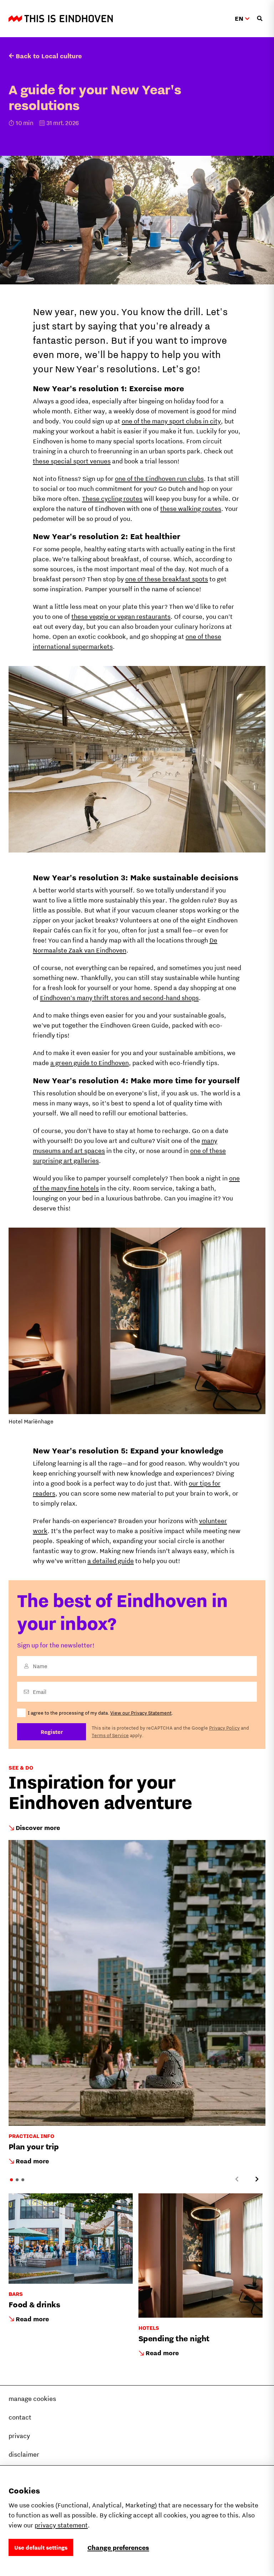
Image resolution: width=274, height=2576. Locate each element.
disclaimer (24, 2454)
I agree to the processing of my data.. (100, 1713)
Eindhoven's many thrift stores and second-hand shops (119, 998)
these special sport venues (72, 461)
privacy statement (61, 2525)
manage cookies (32, 2399)
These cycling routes (112, 499)
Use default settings (41, 2547)
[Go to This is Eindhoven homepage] (61, 19)
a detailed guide (111, 1561)
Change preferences (118, 2548)
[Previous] (237, 2179)
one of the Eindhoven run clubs (159, 479)
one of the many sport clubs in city (171, 421)
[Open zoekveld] (260, 19)
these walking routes (191, 509)
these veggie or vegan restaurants (121, 616)
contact (20, 2417)
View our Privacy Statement (141, 1713)
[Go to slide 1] (11, 2180)
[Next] (257, 2179)
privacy (19, 2436)
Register (52, 1732)
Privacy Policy (224, 1728)
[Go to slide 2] (17, 2180)
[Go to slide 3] (23, 2180)
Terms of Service (110, 1735)
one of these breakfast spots (167, 579)
